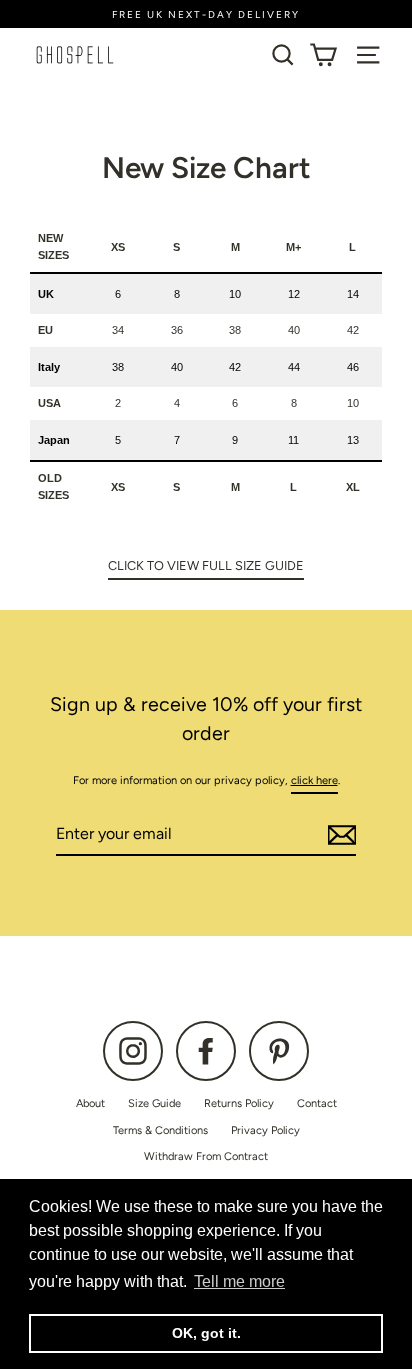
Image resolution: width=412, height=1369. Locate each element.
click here (314, 780)
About (90, 1103)
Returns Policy (239, 1103)
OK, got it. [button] (206, 1333)
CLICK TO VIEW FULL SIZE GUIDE (206, 565)
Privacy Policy (265, 1130)
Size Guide (154, 1103)
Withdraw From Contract (206, 1156)
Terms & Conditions (160, 1130)
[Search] (283, 55)
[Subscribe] (339, 835)
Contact (317, 1103)
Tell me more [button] (239, 1281)
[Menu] (368, 55)
